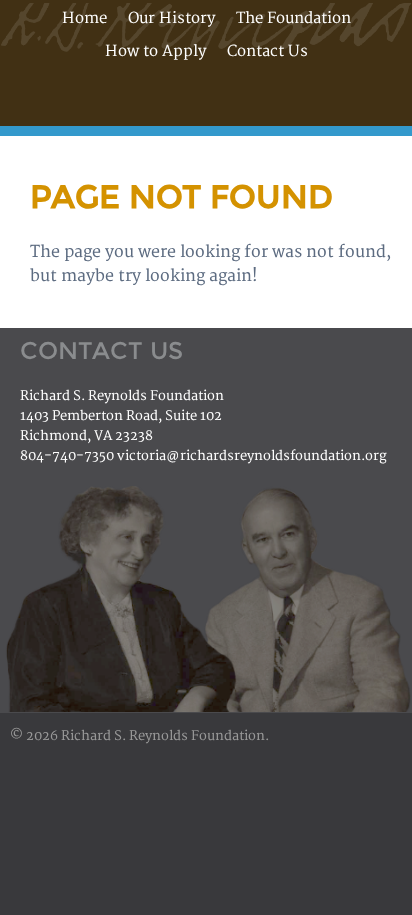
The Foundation (293, 18)
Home (84, 18)
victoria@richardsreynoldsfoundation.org (252, 456)
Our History (171, 18)
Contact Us (267, 51)
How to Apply (155, 51)
